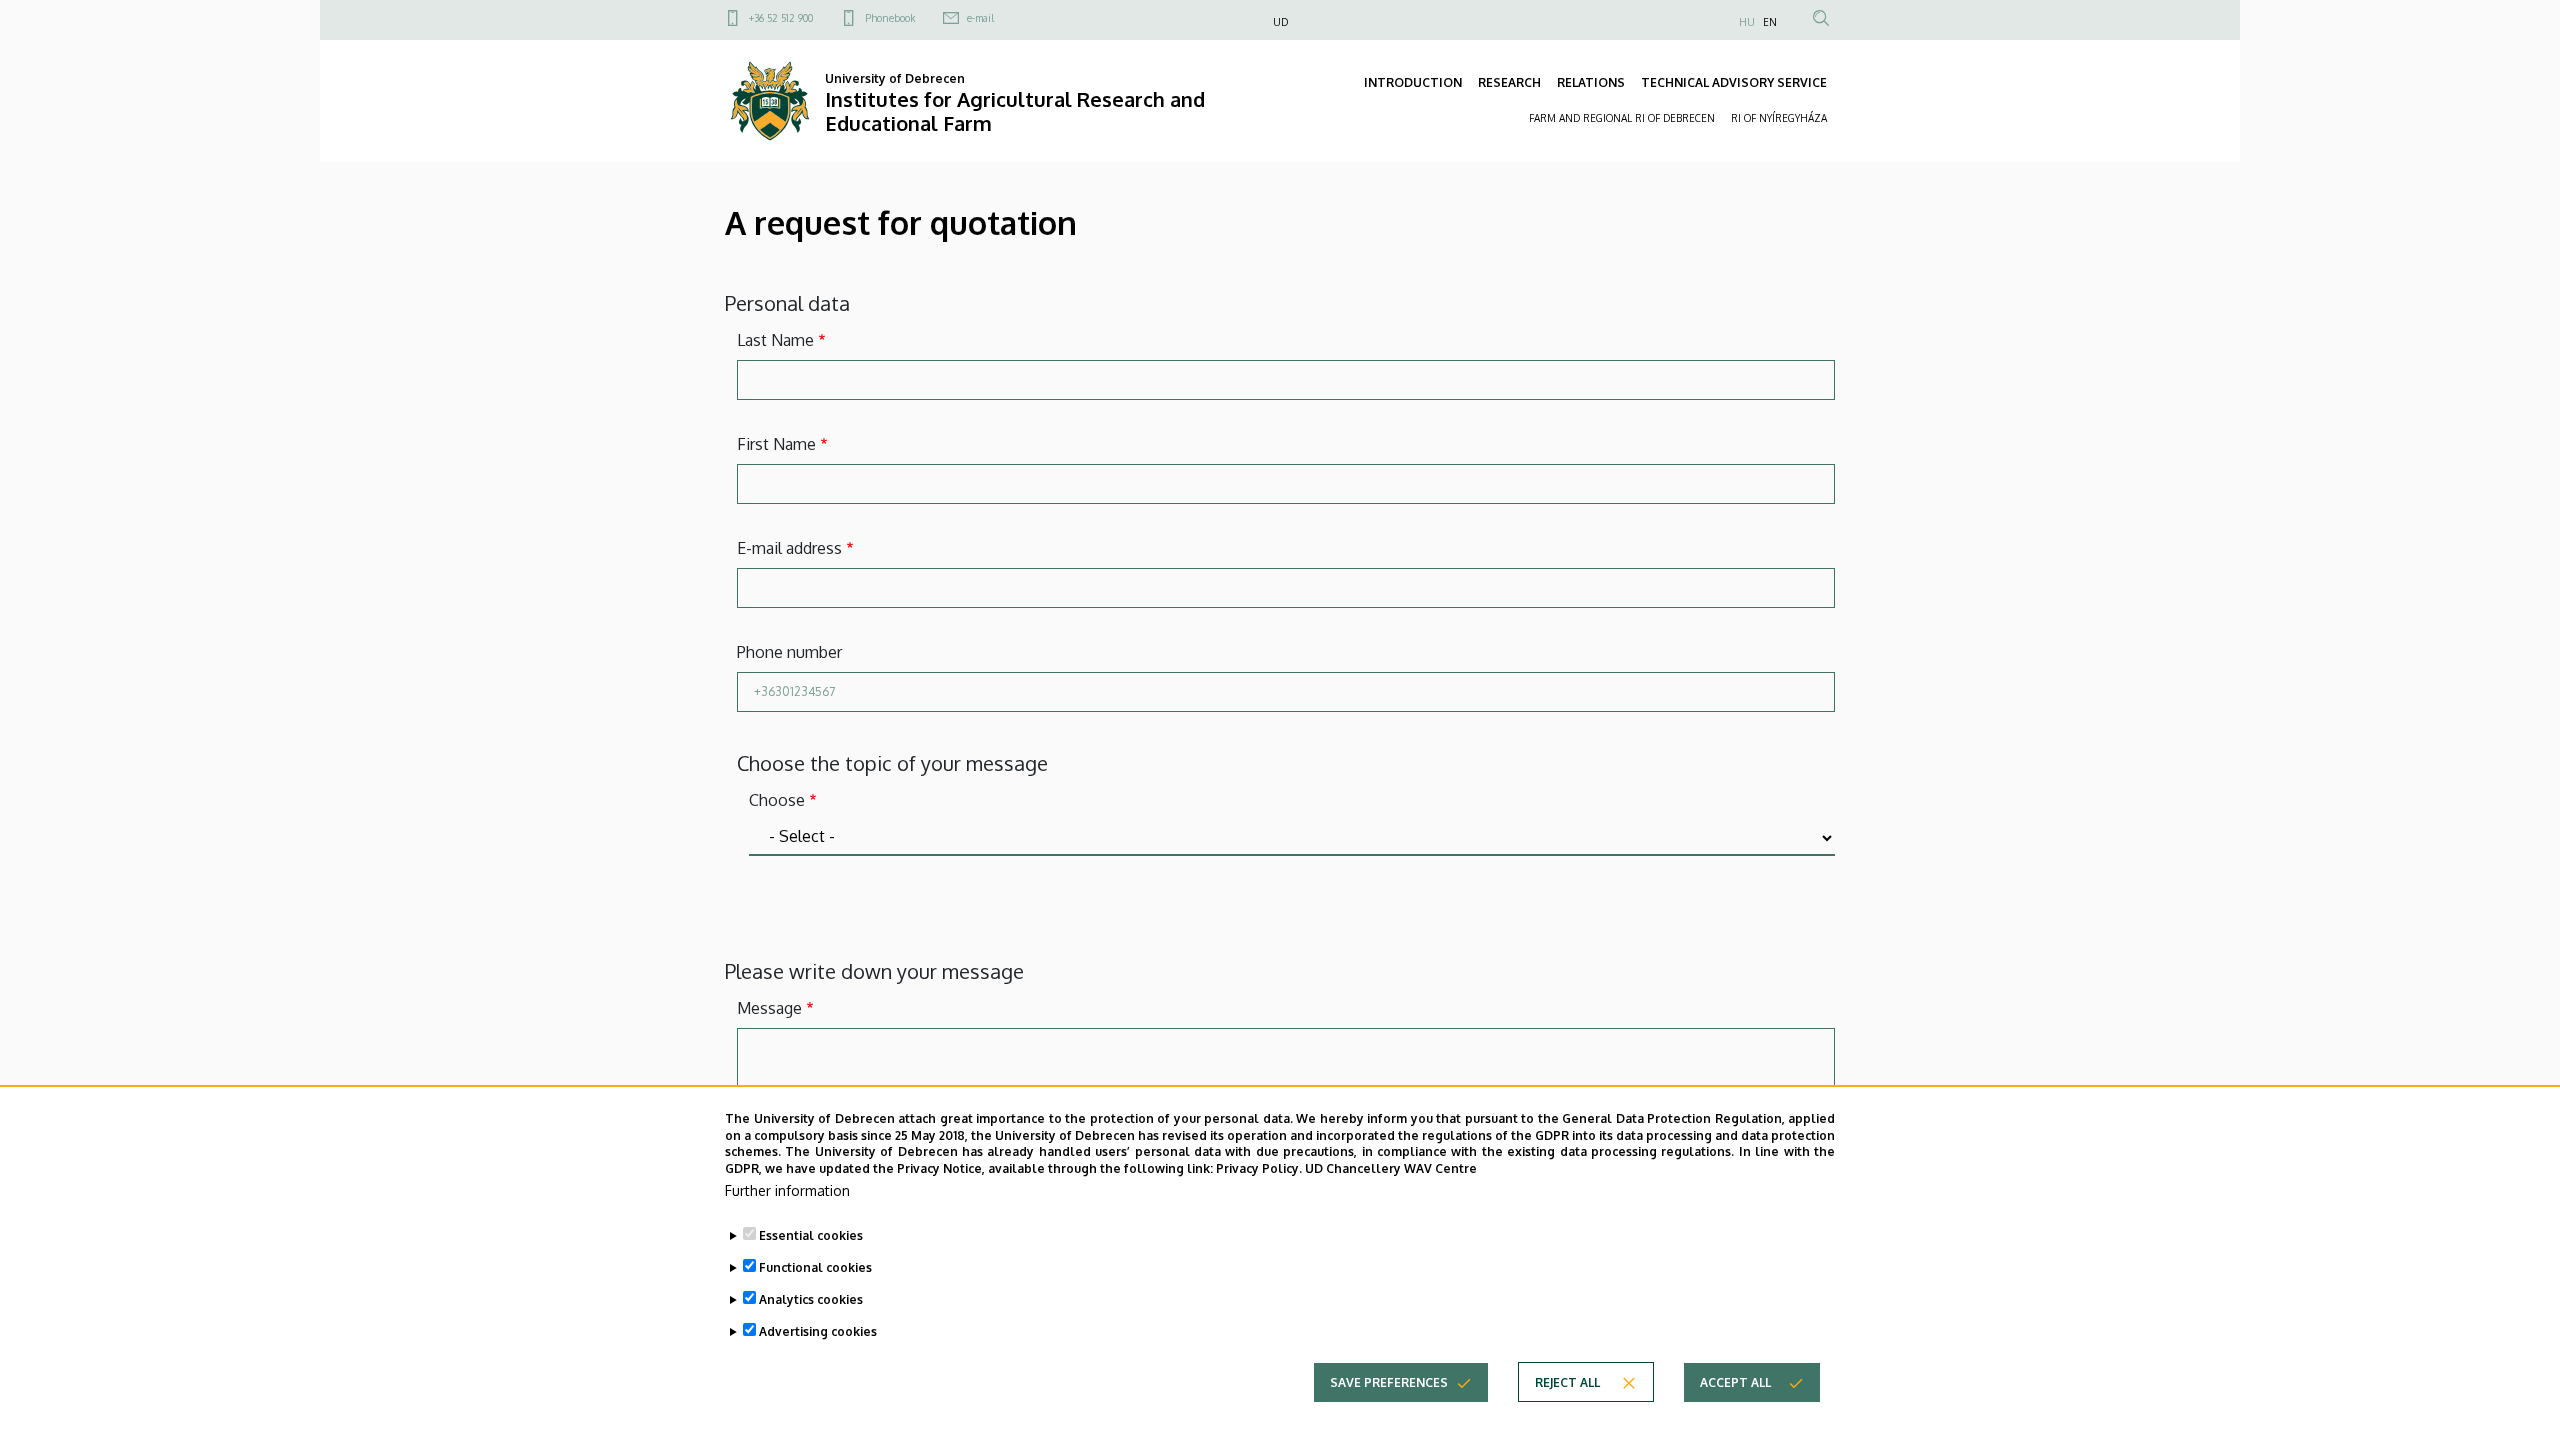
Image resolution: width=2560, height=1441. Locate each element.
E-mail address (789, 548)
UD (1280, 22)
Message (769, 1008)
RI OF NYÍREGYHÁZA (1779, 118)
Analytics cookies (811, 1299)
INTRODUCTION (1413, 82)
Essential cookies (811, 1235)
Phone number (789, 652)
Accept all (1735, 1381)
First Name (776, 444)
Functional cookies (815, 1267)
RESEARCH (1509, 82)
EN (1770, 22)
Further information (787, 1190)
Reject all (1567, 1381)
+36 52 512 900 (781, 18)
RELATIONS (1591, 82)
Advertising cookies (818, 1331)
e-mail (980, 18)
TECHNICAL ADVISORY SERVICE (1734, 82)
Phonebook (890, 18)
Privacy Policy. (1259, 1168)
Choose (777, 800)
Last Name (775, 340)
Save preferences (1389, 1381)
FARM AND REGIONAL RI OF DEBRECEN (1622, 118)
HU (1747, 22)
